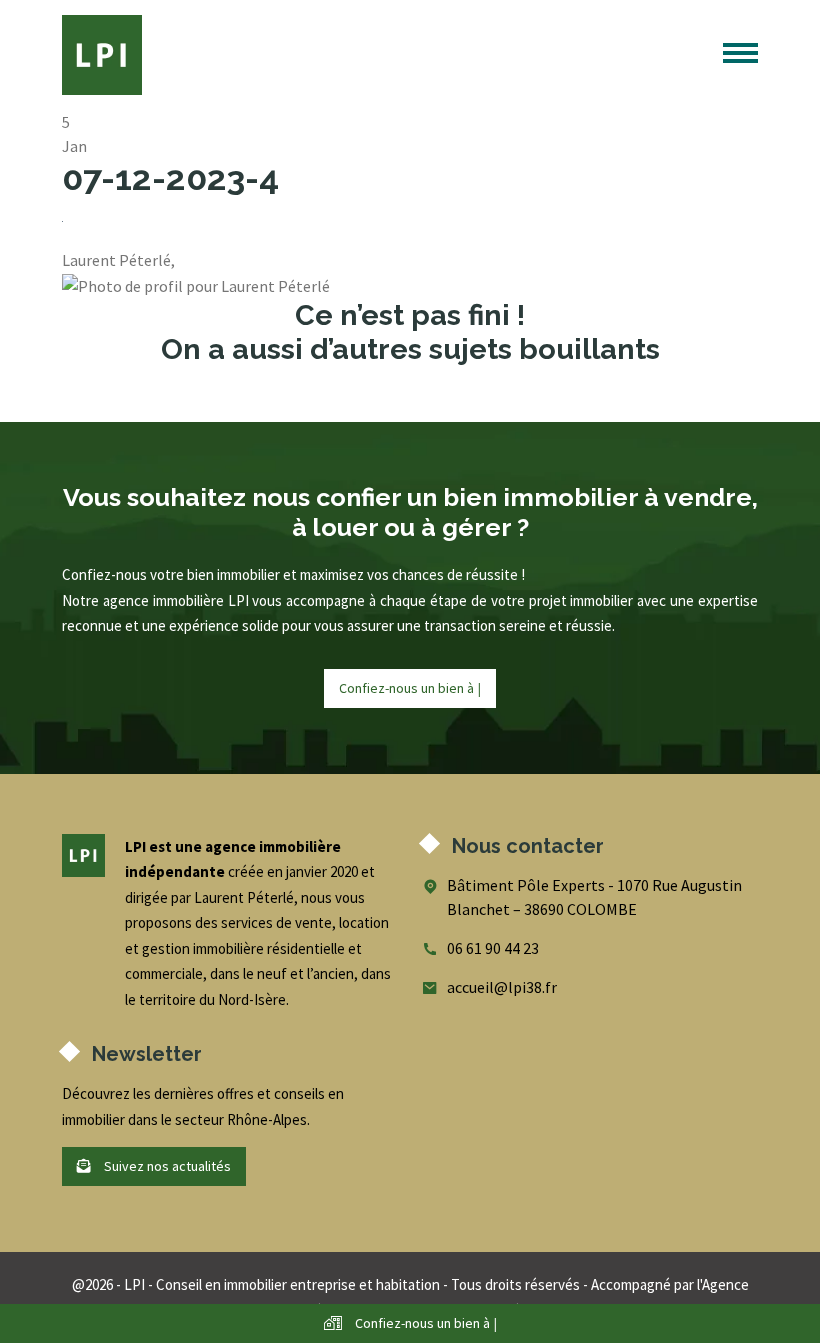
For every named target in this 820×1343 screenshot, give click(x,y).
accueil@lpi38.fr (502, 987)
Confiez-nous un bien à (410, 688)
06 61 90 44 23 (493, 948)
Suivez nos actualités (166, 1166)
